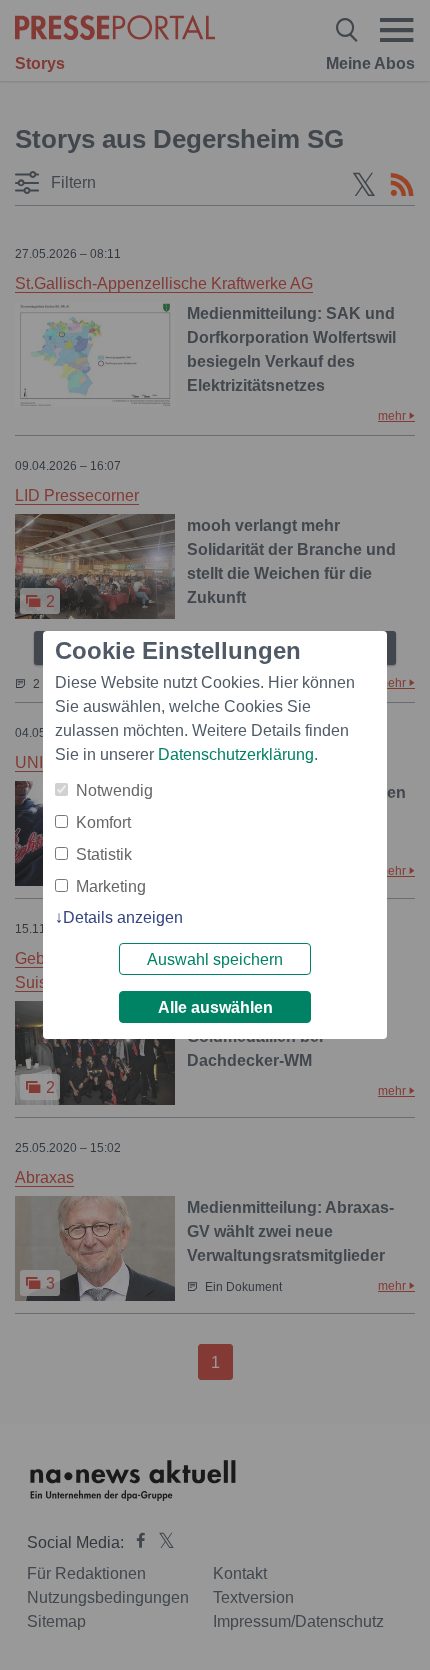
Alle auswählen (215, 1007)
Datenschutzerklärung (236, 754)
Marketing (111, 886)
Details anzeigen (123, 917)
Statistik (104, 854)
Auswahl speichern (215, 959)
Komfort (103, 822)
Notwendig (114, 790)
